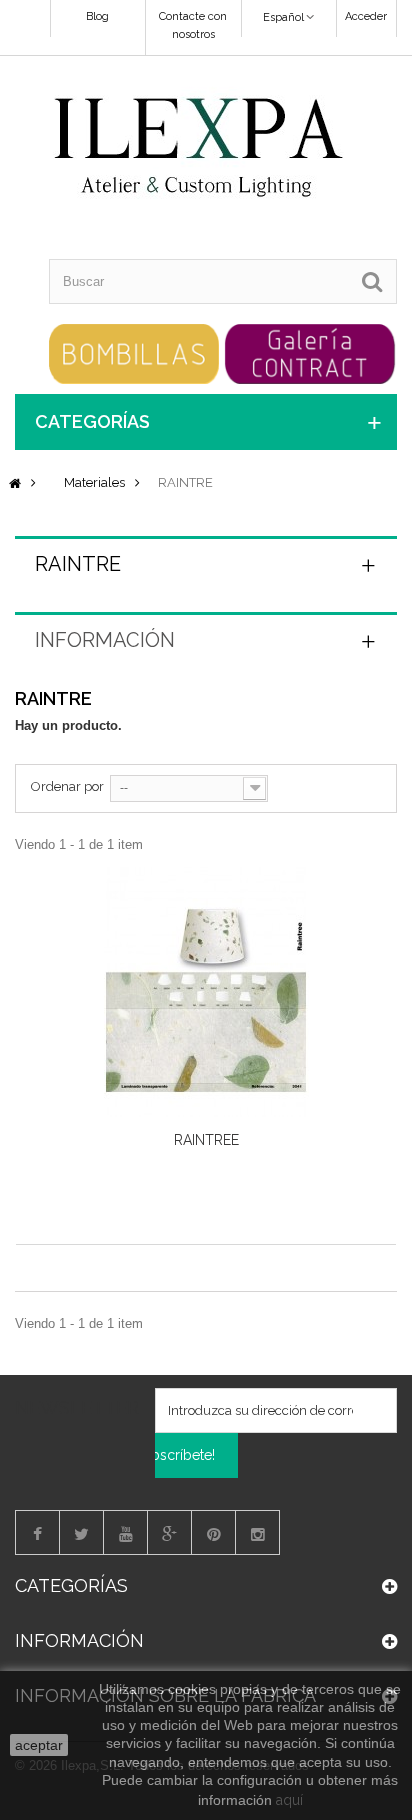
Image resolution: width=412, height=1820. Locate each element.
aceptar (39, 1745)
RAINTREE (206, 1140)
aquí (289, 1800)
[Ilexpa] (198, 149)
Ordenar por (67, 786)
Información (105, 640)
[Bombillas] (134, 352)
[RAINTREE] (206, 992)
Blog (97, 16)
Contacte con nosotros (193, 25)
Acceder (366, 16)
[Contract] (310, 352)
